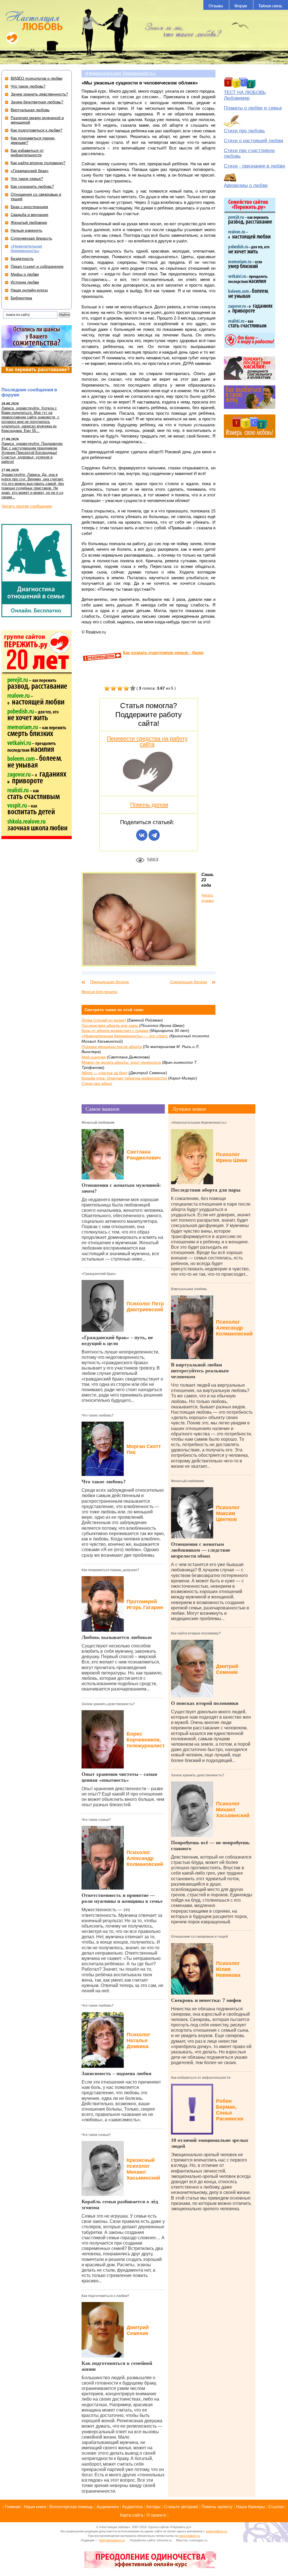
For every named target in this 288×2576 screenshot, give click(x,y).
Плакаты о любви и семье (253, 108)
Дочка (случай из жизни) (104, 1020)
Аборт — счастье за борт (104, 1073)
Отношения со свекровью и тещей (199, 1937)
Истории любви (25, 282)
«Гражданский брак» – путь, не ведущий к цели (117, 1340)
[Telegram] (154, 835)
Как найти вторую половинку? (196, 1633)
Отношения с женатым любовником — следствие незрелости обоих (201, 1550)
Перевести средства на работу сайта (147, 741)
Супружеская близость (31, 238)
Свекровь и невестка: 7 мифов (206, 2000)
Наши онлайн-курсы (29, 290)
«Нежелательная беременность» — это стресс (125, 1036)
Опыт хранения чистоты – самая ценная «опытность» (119, 1777)
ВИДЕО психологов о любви (37, 78)
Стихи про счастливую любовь (249, 153)
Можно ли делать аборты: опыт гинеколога (121, 1062)
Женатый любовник (98, 1123)
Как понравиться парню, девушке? (110, 1570)
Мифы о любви (25, 274)
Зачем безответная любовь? (37, 102)
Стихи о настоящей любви (254, 141)
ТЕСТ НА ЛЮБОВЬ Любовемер (245, 95)
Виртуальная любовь (189, 1289)
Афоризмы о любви (246, 185)
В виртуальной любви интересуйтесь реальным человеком (200, 1371)
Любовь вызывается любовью (117, 1637)
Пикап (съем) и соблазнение (37, 266)
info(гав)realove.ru (112, 2540)
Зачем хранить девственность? (108, 1704)
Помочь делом (149, 805)
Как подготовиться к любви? (105, 2296)
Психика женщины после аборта (112, 1047)
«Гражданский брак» (99, 1274)
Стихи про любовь (244, 131)
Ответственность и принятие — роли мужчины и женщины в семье (122, 1898)
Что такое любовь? (97, 1415)
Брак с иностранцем (29, 207)
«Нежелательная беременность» (120, 73)
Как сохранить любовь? (32, 186)
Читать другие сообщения (27, 506)
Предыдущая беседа (109, 982)
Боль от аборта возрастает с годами (115, 1031)
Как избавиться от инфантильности (201, 2078)
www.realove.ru (216, 2531)
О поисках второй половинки (205, 1703)
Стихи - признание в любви (255, 166)
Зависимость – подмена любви (116, 2073)
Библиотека (21, 298)
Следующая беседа (189, 982)
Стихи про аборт (97, 1083)
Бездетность (22, 258)
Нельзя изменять (26, 230)
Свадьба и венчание (30, 215)
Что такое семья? (96, 1820)
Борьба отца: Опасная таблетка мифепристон (124, 1078)
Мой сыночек (94, 1057)
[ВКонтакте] (142, 835)
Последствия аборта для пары (110, 1025)
